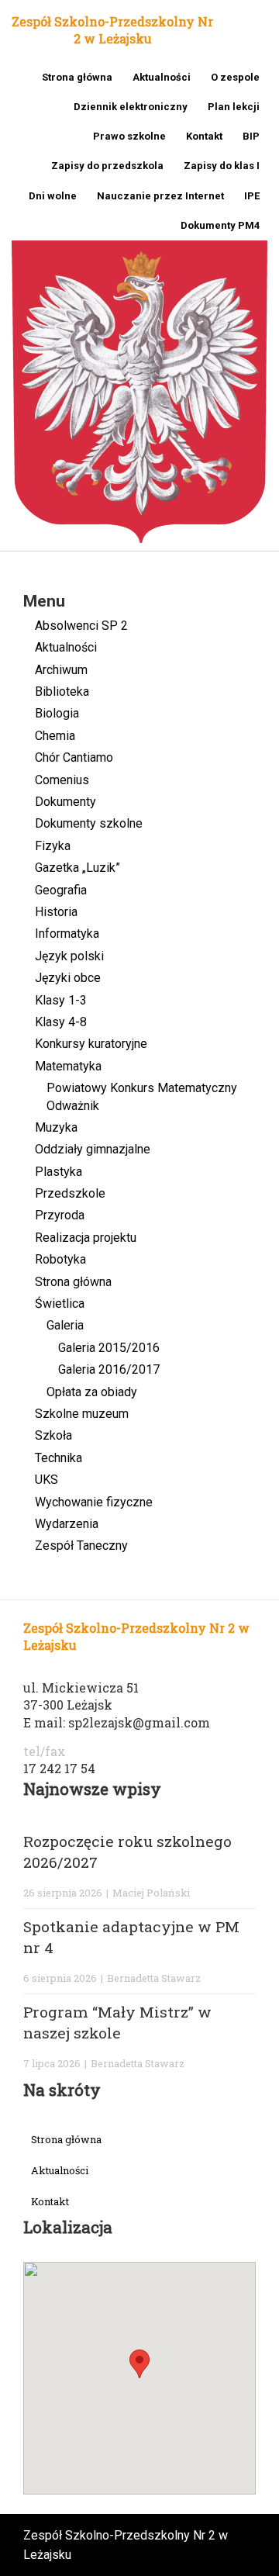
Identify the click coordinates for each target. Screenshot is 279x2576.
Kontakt (204, 136)
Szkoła (53, 1435)
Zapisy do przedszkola (107, 166)
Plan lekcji (234, 107)
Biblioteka (62, 692)
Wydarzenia (67, 1524)
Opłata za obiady (92, 1392)
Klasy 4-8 (61, 1022)
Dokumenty (65, 802)
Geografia (61, 890)
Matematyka (68, 1066)
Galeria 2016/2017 (109, 1369)
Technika (59, 1458)
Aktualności (162, 77)
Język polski (69, 956)
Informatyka (67, 934)
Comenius (62, 780)
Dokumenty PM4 (220, 225)
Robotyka (60, 1259)
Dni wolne (53, 196)
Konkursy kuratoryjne (91, 1044)
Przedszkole (70, 1193)
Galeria (65, 1325)
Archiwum (61, 670)
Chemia (55, 736)
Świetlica (60, 1304)
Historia (56, 912)
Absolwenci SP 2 (81, 626)
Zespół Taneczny (81, 1546)
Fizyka (53, 846)
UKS (46, 1480)
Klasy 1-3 (61, 1000)
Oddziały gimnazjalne (93, 1149)
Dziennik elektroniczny (131, 107)
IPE (252, 196)
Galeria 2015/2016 (109, 1348)
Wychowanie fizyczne (94, 1502)
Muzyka (56, 1127)
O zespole (235, 77)
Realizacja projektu (86, 1238)
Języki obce (68, 978)
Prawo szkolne (129, 136)
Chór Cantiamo (74, 757)
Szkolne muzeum (82, 1414)
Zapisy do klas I (222, 166)
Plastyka (59, 1172)
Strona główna (77, 77)
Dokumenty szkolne (89, 823)
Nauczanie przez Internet (160, 196)
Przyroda (60, 1215)
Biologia (57, 713)
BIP (251, 136)
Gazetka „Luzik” (77, 868)
